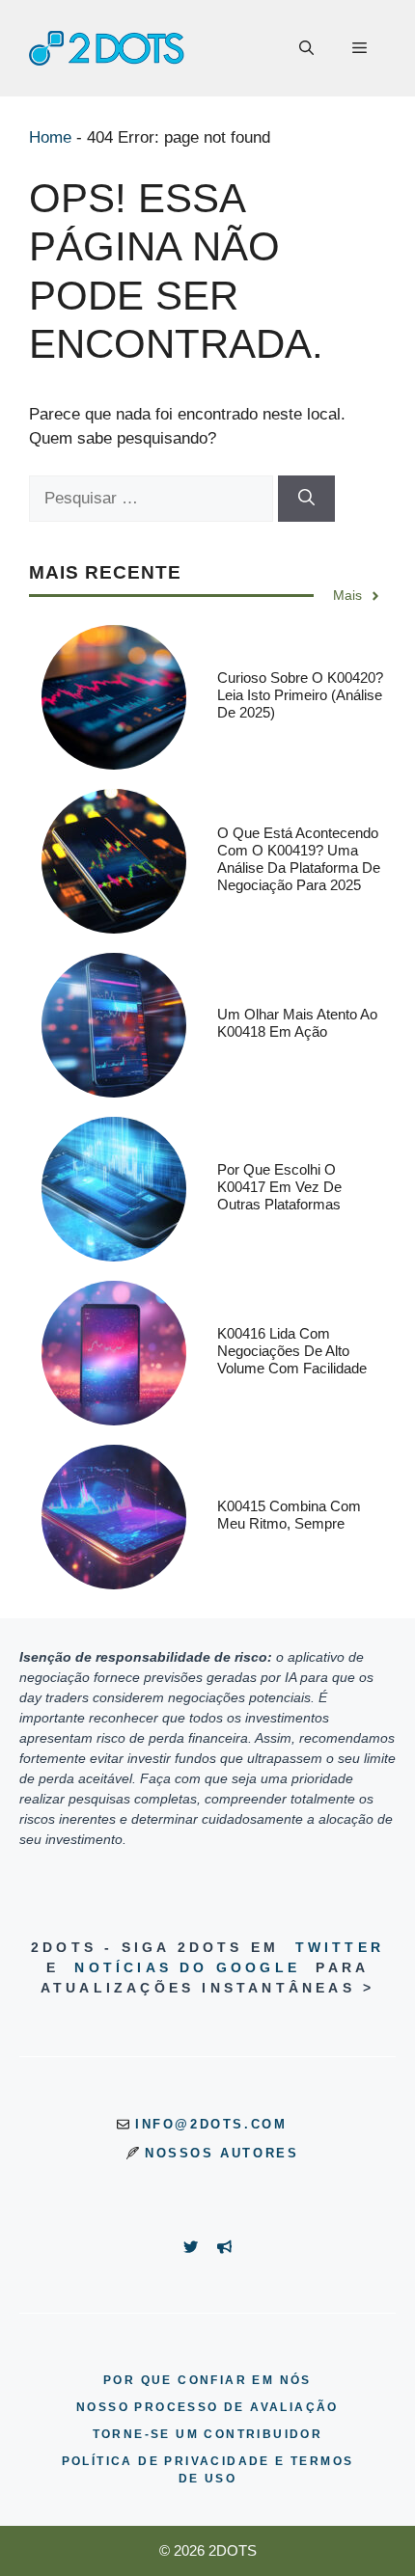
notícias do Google (187, 1967)
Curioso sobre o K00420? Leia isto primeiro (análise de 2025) (300, 695)
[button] (306, 48)
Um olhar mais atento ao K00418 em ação (297, 1023)
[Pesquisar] (306, 499)
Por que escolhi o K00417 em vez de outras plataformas (279, 1187)
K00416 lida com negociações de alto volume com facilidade (292, 1351)
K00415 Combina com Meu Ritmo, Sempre (289, 1515)
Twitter (340, 1947)
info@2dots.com (211, 2124)
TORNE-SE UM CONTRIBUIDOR (208, 2434)
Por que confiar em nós (207, 2380)
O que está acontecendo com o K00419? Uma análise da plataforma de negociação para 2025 (299, 859)
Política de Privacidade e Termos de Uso (208, 2470)
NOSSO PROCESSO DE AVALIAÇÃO (207, 2407)
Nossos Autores (221, 2153)
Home (50, 137)
